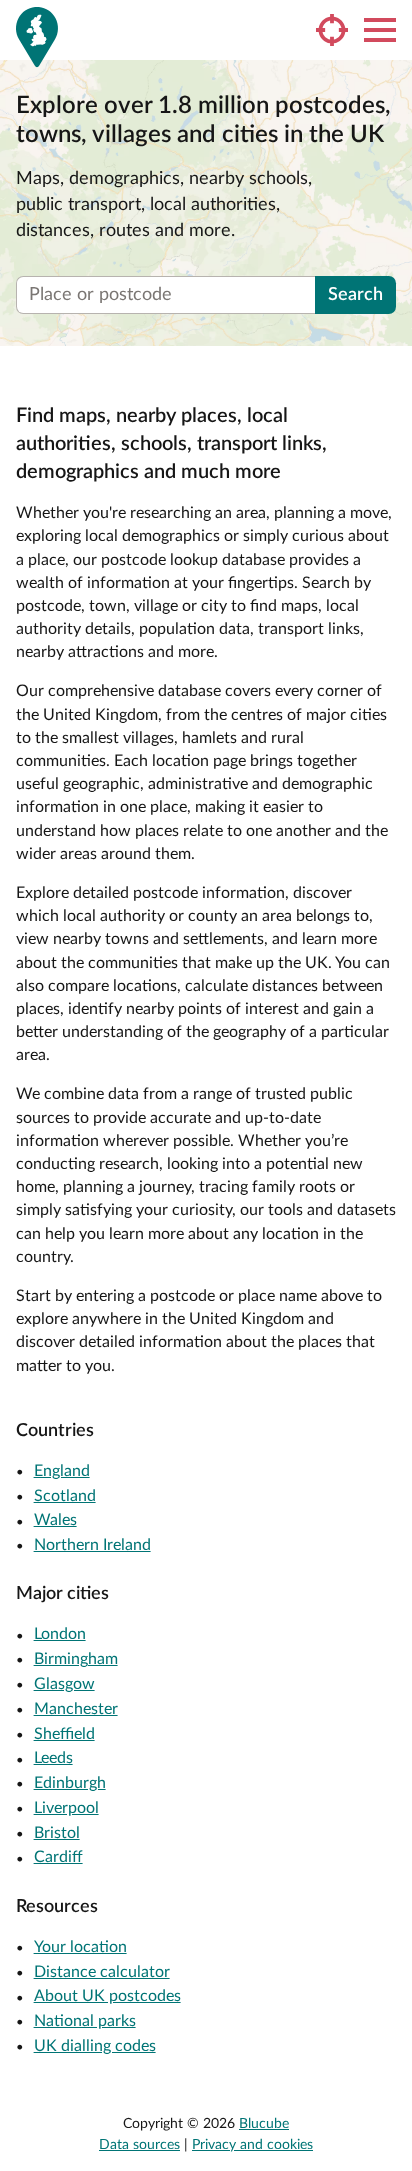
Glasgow (64, 1684)
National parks (85, 2021)
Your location (80, 1947)
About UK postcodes (107, 1996)
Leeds (53, 1758)
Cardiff (58, 1857)
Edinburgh (70, 1783)
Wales (55, 1520)
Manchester (76, 1709)
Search (355, 295)
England (62, 1471)
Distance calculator (102, 1972)
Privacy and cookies (252, 2145)
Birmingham (76, 1659)
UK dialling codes (95, 2046)
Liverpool (66, 1808)
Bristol (57, 1833)
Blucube (264, 2124)
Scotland (65, 1496)
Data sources (139, 2145)
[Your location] (332, 30)
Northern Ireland (92, 1545)
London (60, 1634)
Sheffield (64, 1734)
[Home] (37, 37)
